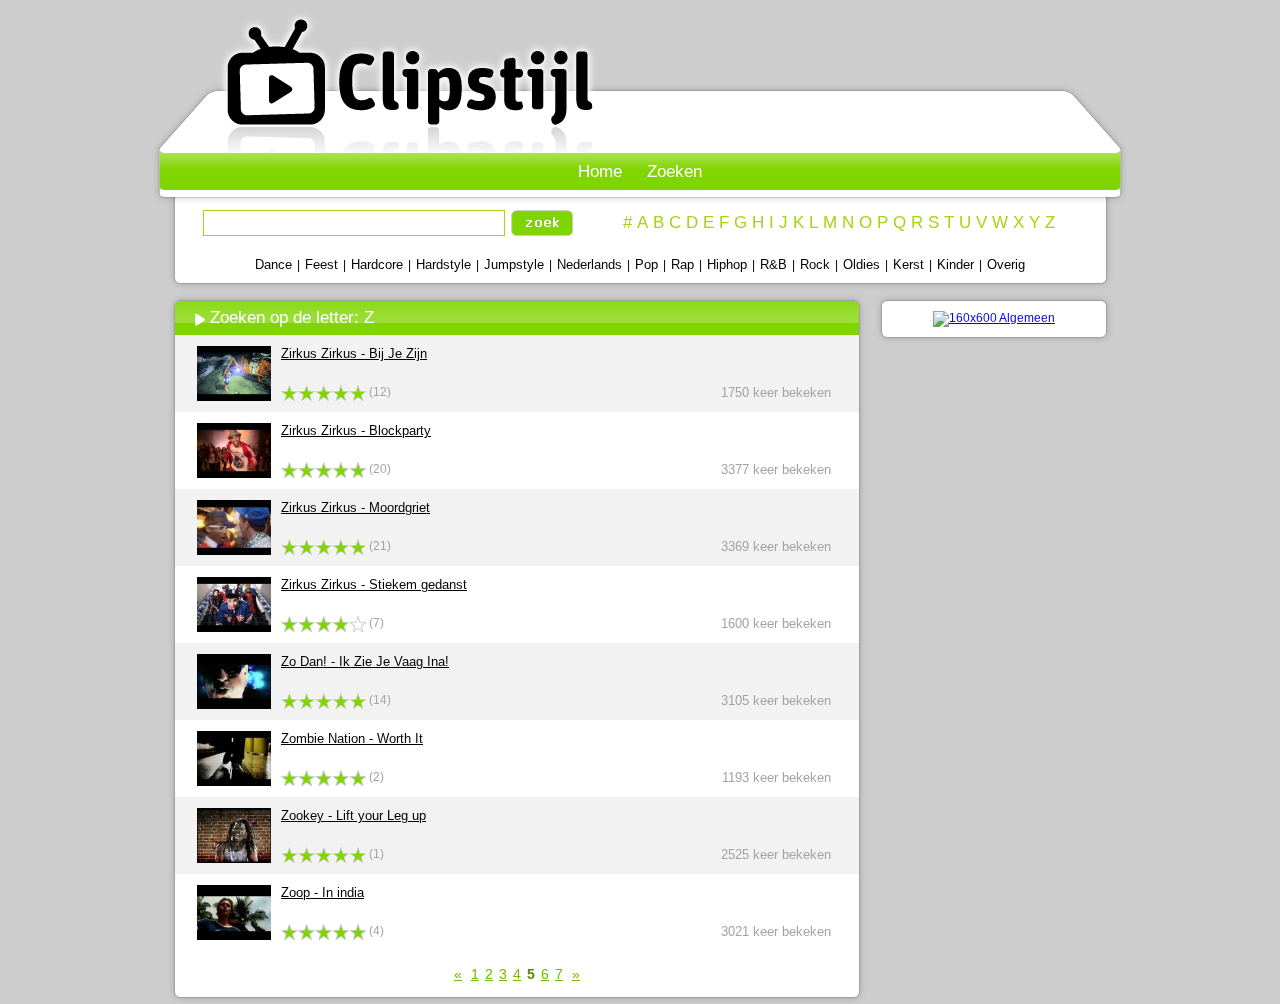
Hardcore (377, 264)
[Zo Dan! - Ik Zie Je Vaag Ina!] (234, 704)
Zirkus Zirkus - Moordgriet (355, 507)
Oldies (861, 264)
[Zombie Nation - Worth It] (234, 781)
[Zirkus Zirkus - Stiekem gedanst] (234, 627)
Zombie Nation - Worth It (352, 738)
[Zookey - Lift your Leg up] (234, 858)
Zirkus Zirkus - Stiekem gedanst (374, 584)
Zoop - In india (322, 892)
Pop (646, 264)
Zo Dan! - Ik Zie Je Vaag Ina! (365, 661)
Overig (1006, 264)
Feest (321, 264)
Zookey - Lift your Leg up (353, 815)
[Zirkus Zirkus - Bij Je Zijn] (234, 396)
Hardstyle (443, 264)
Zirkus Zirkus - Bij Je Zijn (354, 353)
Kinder (955, 264)
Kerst (908, 264)
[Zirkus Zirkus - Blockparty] (234, 473)
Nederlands (589, 264)
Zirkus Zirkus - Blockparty (356, 430)
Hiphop (727, 264)
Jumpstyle (514, 264)
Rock (815, 264)
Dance (273, 264)
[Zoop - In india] (234, 935)
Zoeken (674, 171)
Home (600, 171)
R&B (773, 264)
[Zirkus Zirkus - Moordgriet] (234, 550)
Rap (682, 264)
